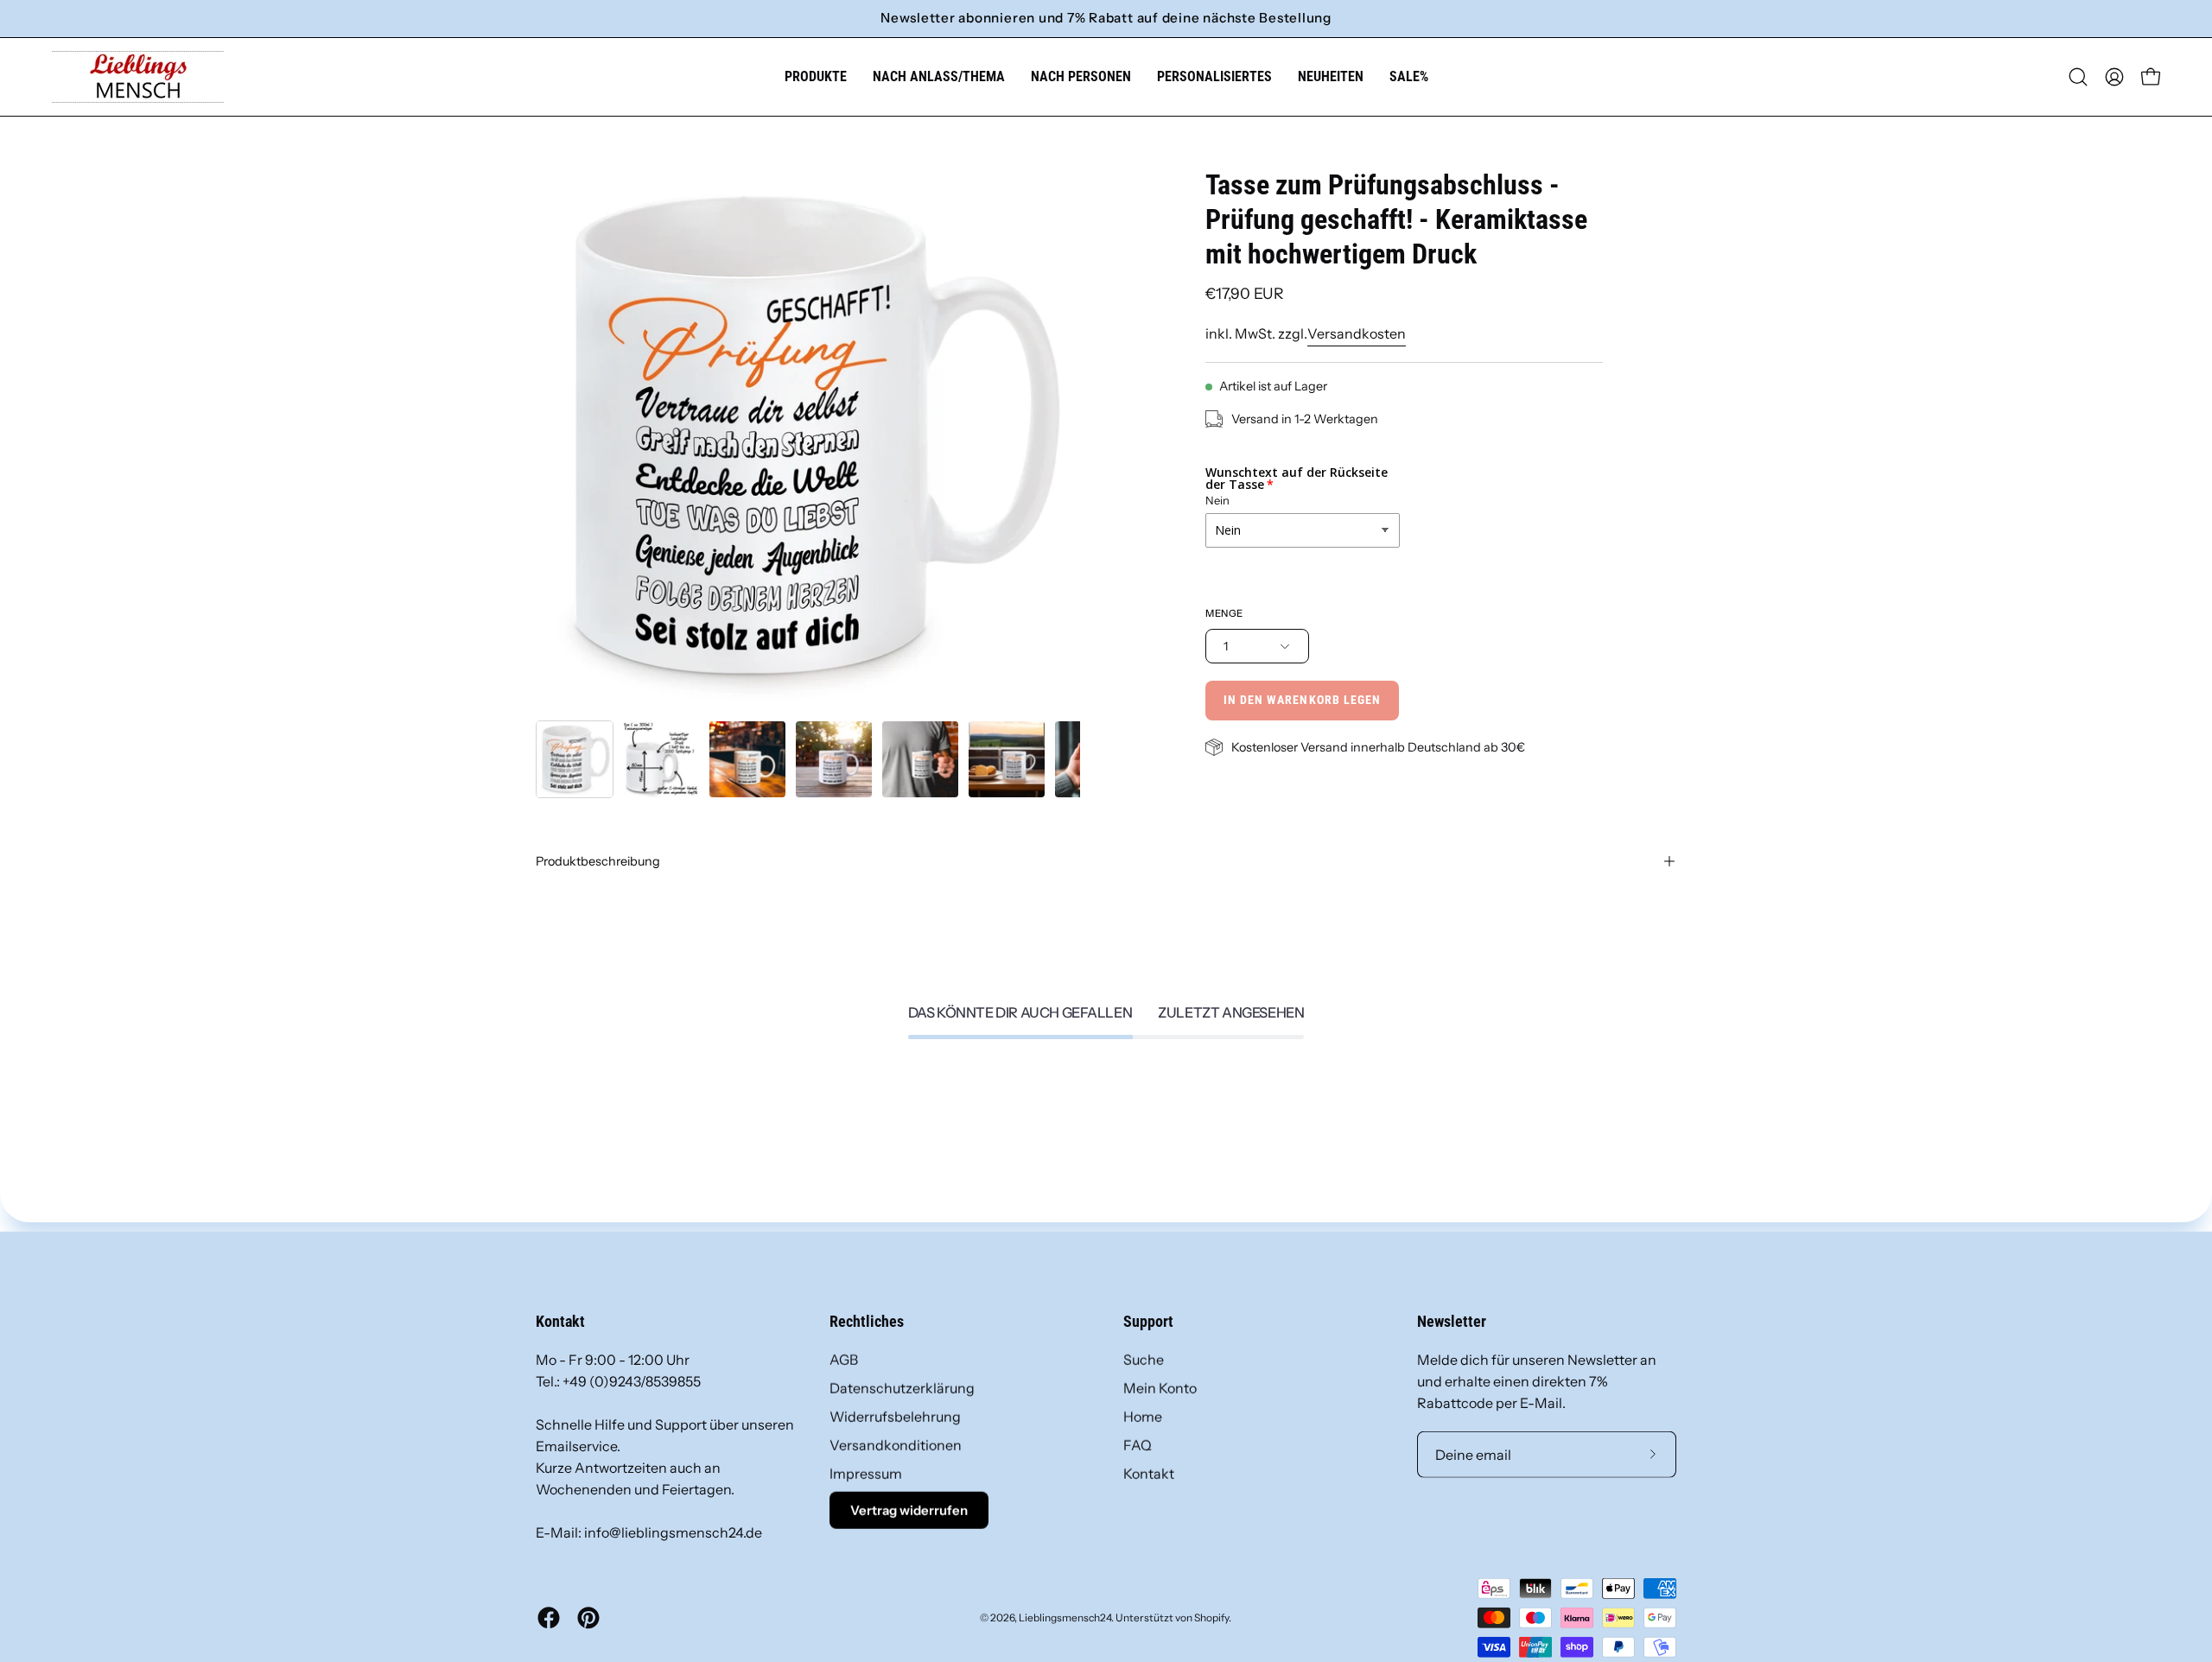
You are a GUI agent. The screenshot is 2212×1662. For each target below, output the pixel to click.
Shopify (1211, 1617)
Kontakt (1149, 1474)
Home (1143, 1417)
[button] (939, 77)
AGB (844, 1360)
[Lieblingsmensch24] (138, 77)
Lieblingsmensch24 (1065, 1617)
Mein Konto (1160, 1388)
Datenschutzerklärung (902, 1388)
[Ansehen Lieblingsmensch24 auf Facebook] (549, 1618)
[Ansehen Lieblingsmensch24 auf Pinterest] (588, 1618)
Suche (1144, 1360)
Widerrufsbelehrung (895, 1417)
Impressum (866, 1474)
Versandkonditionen (896, 1445)
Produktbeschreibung (598, 861)
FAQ (1138, 1445)
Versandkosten (1357, 333)
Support (1148, 1322)
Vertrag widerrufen (909, 1510)
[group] (1106, 19)
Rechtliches (867, 1322)
